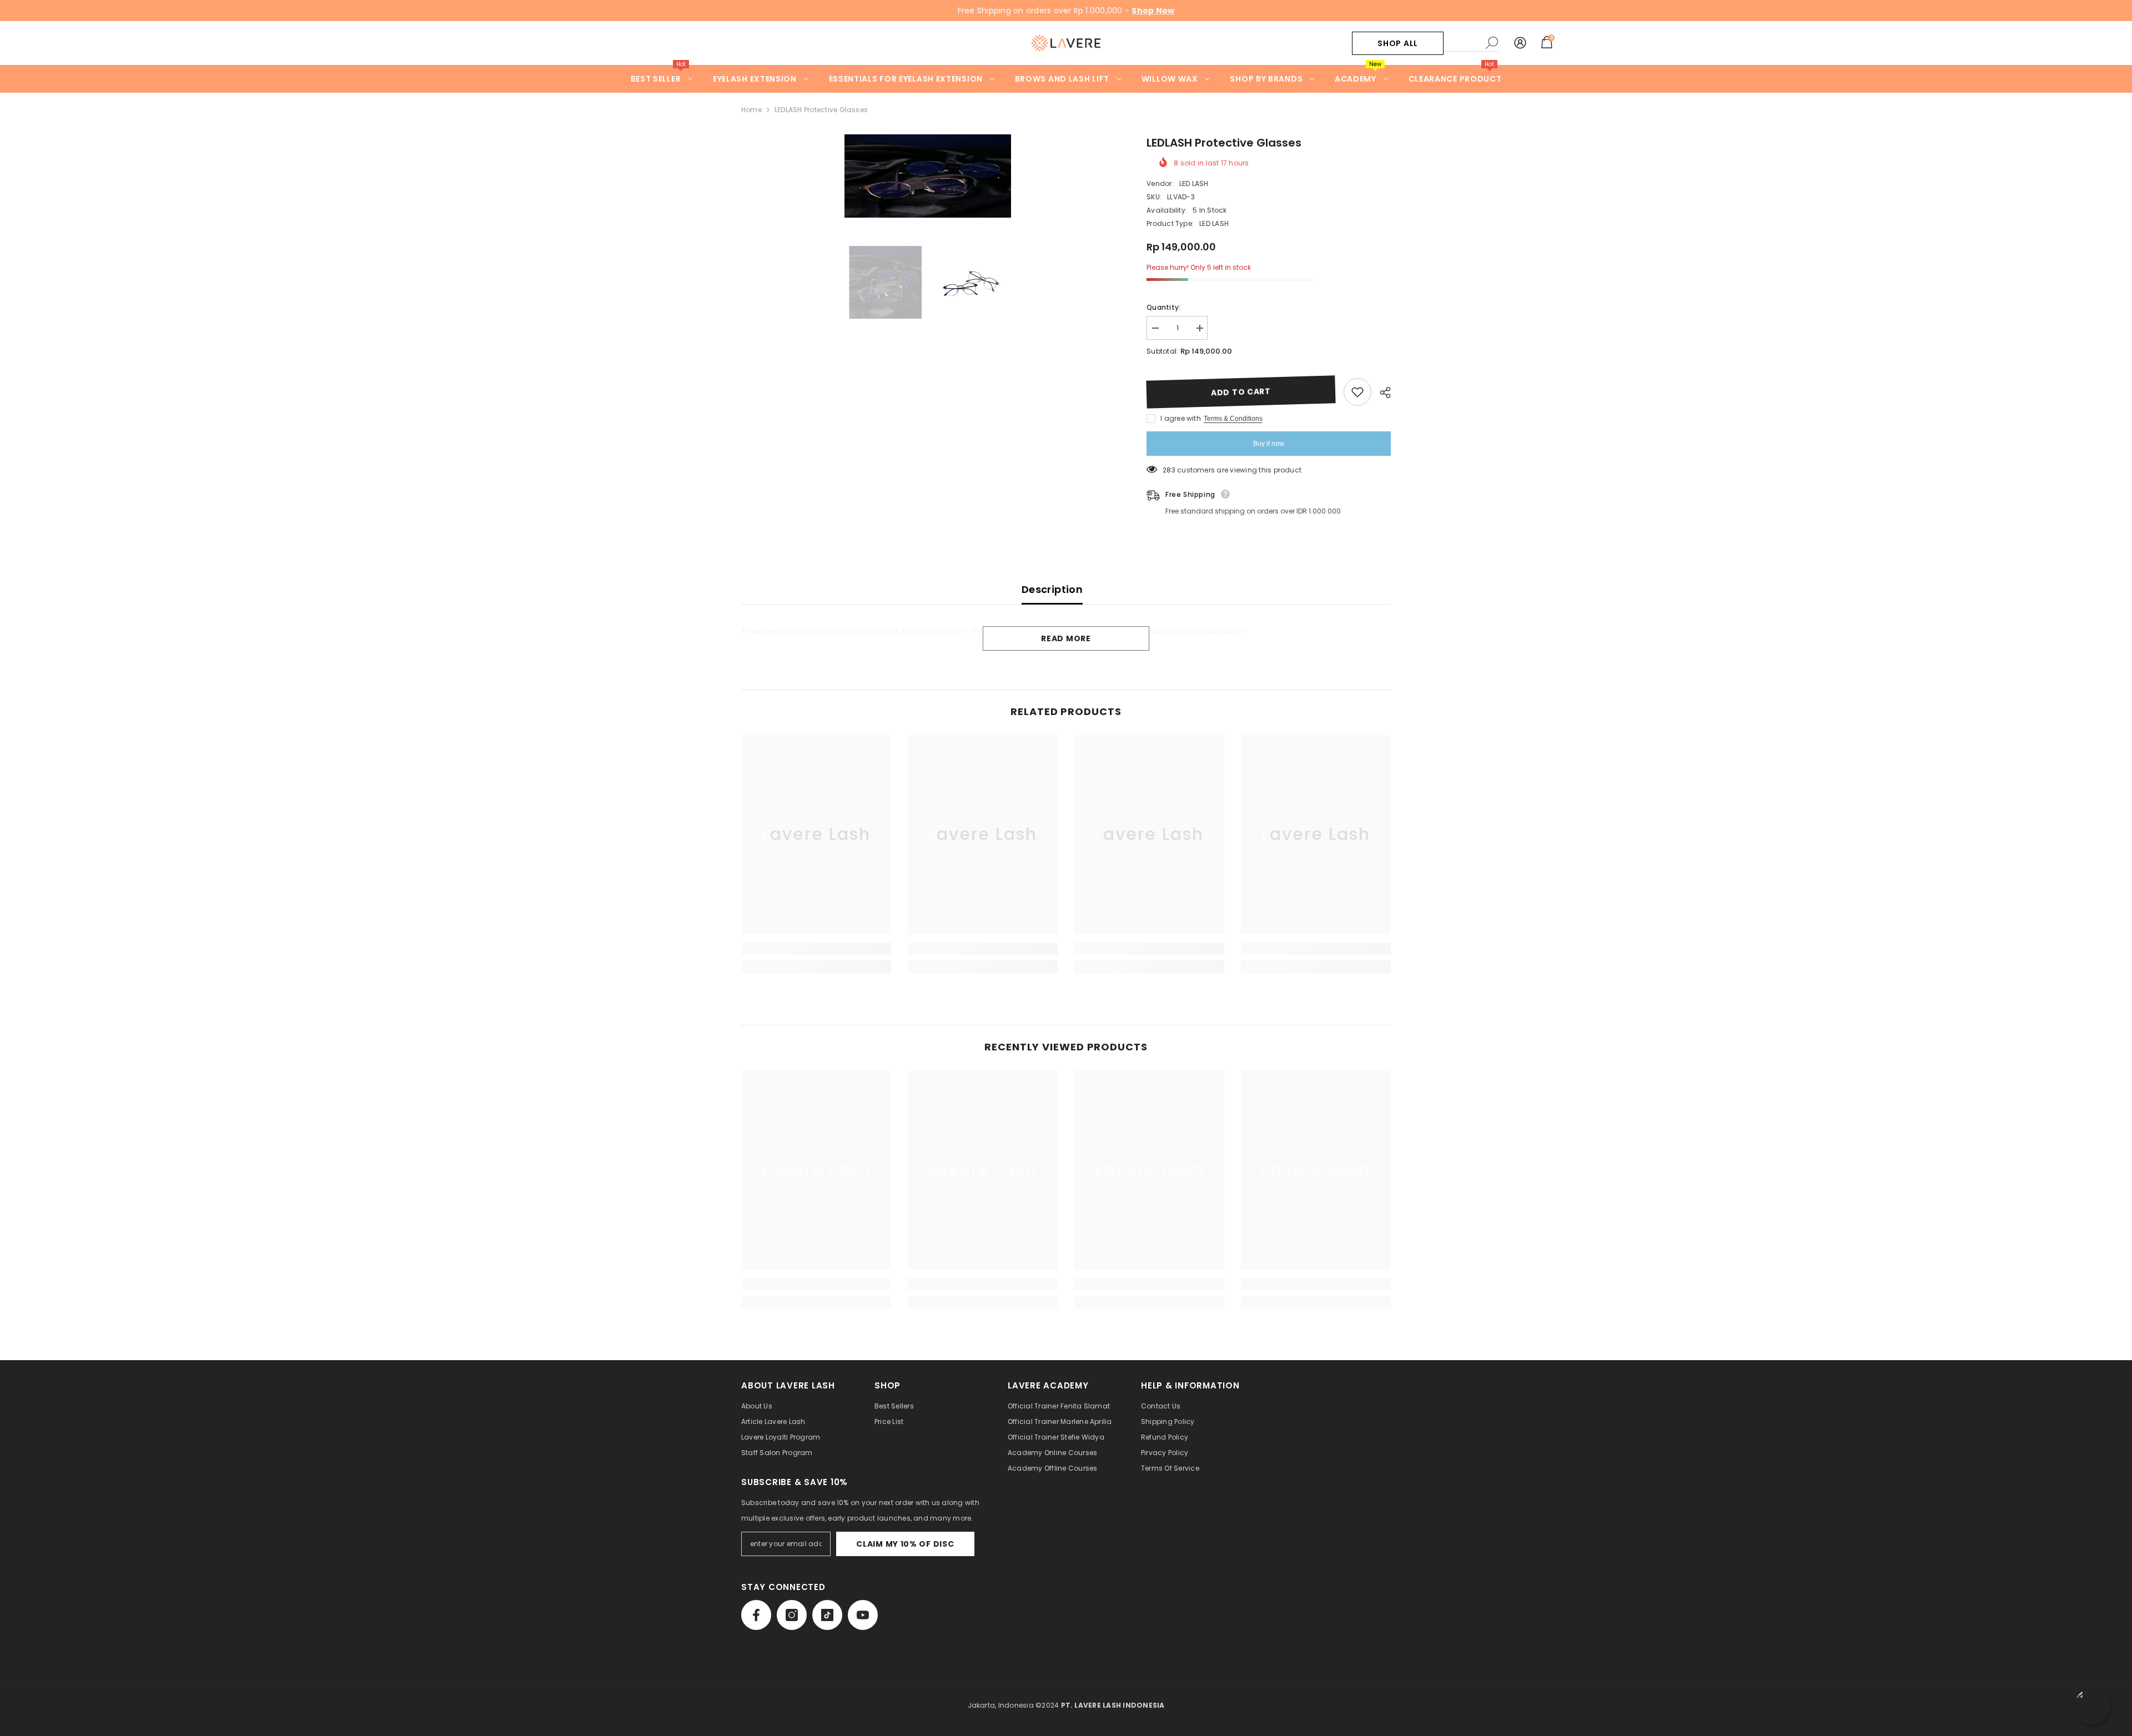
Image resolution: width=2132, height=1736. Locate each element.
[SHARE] (1381, 393)
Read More (1066, 638)
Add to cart (1241, 392)
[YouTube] (863, 1615)
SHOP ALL (1398, 43)
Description (1052, 589)
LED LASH (1194, 183)
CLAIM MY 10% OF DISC (905, 1544)
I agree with (1181, 418)
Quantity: (1163, 307)
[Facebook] (756, 1615)
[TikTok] (827, 1615)
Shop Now (1153, 11)
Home (751, 110)
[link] (816, 949)
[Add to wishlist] (1357, 392)
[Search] (1471, 43)
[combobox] (1462, 43)
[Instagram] (792, 1615)
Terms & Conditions (1233, 419)
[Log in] (1520, 43)
